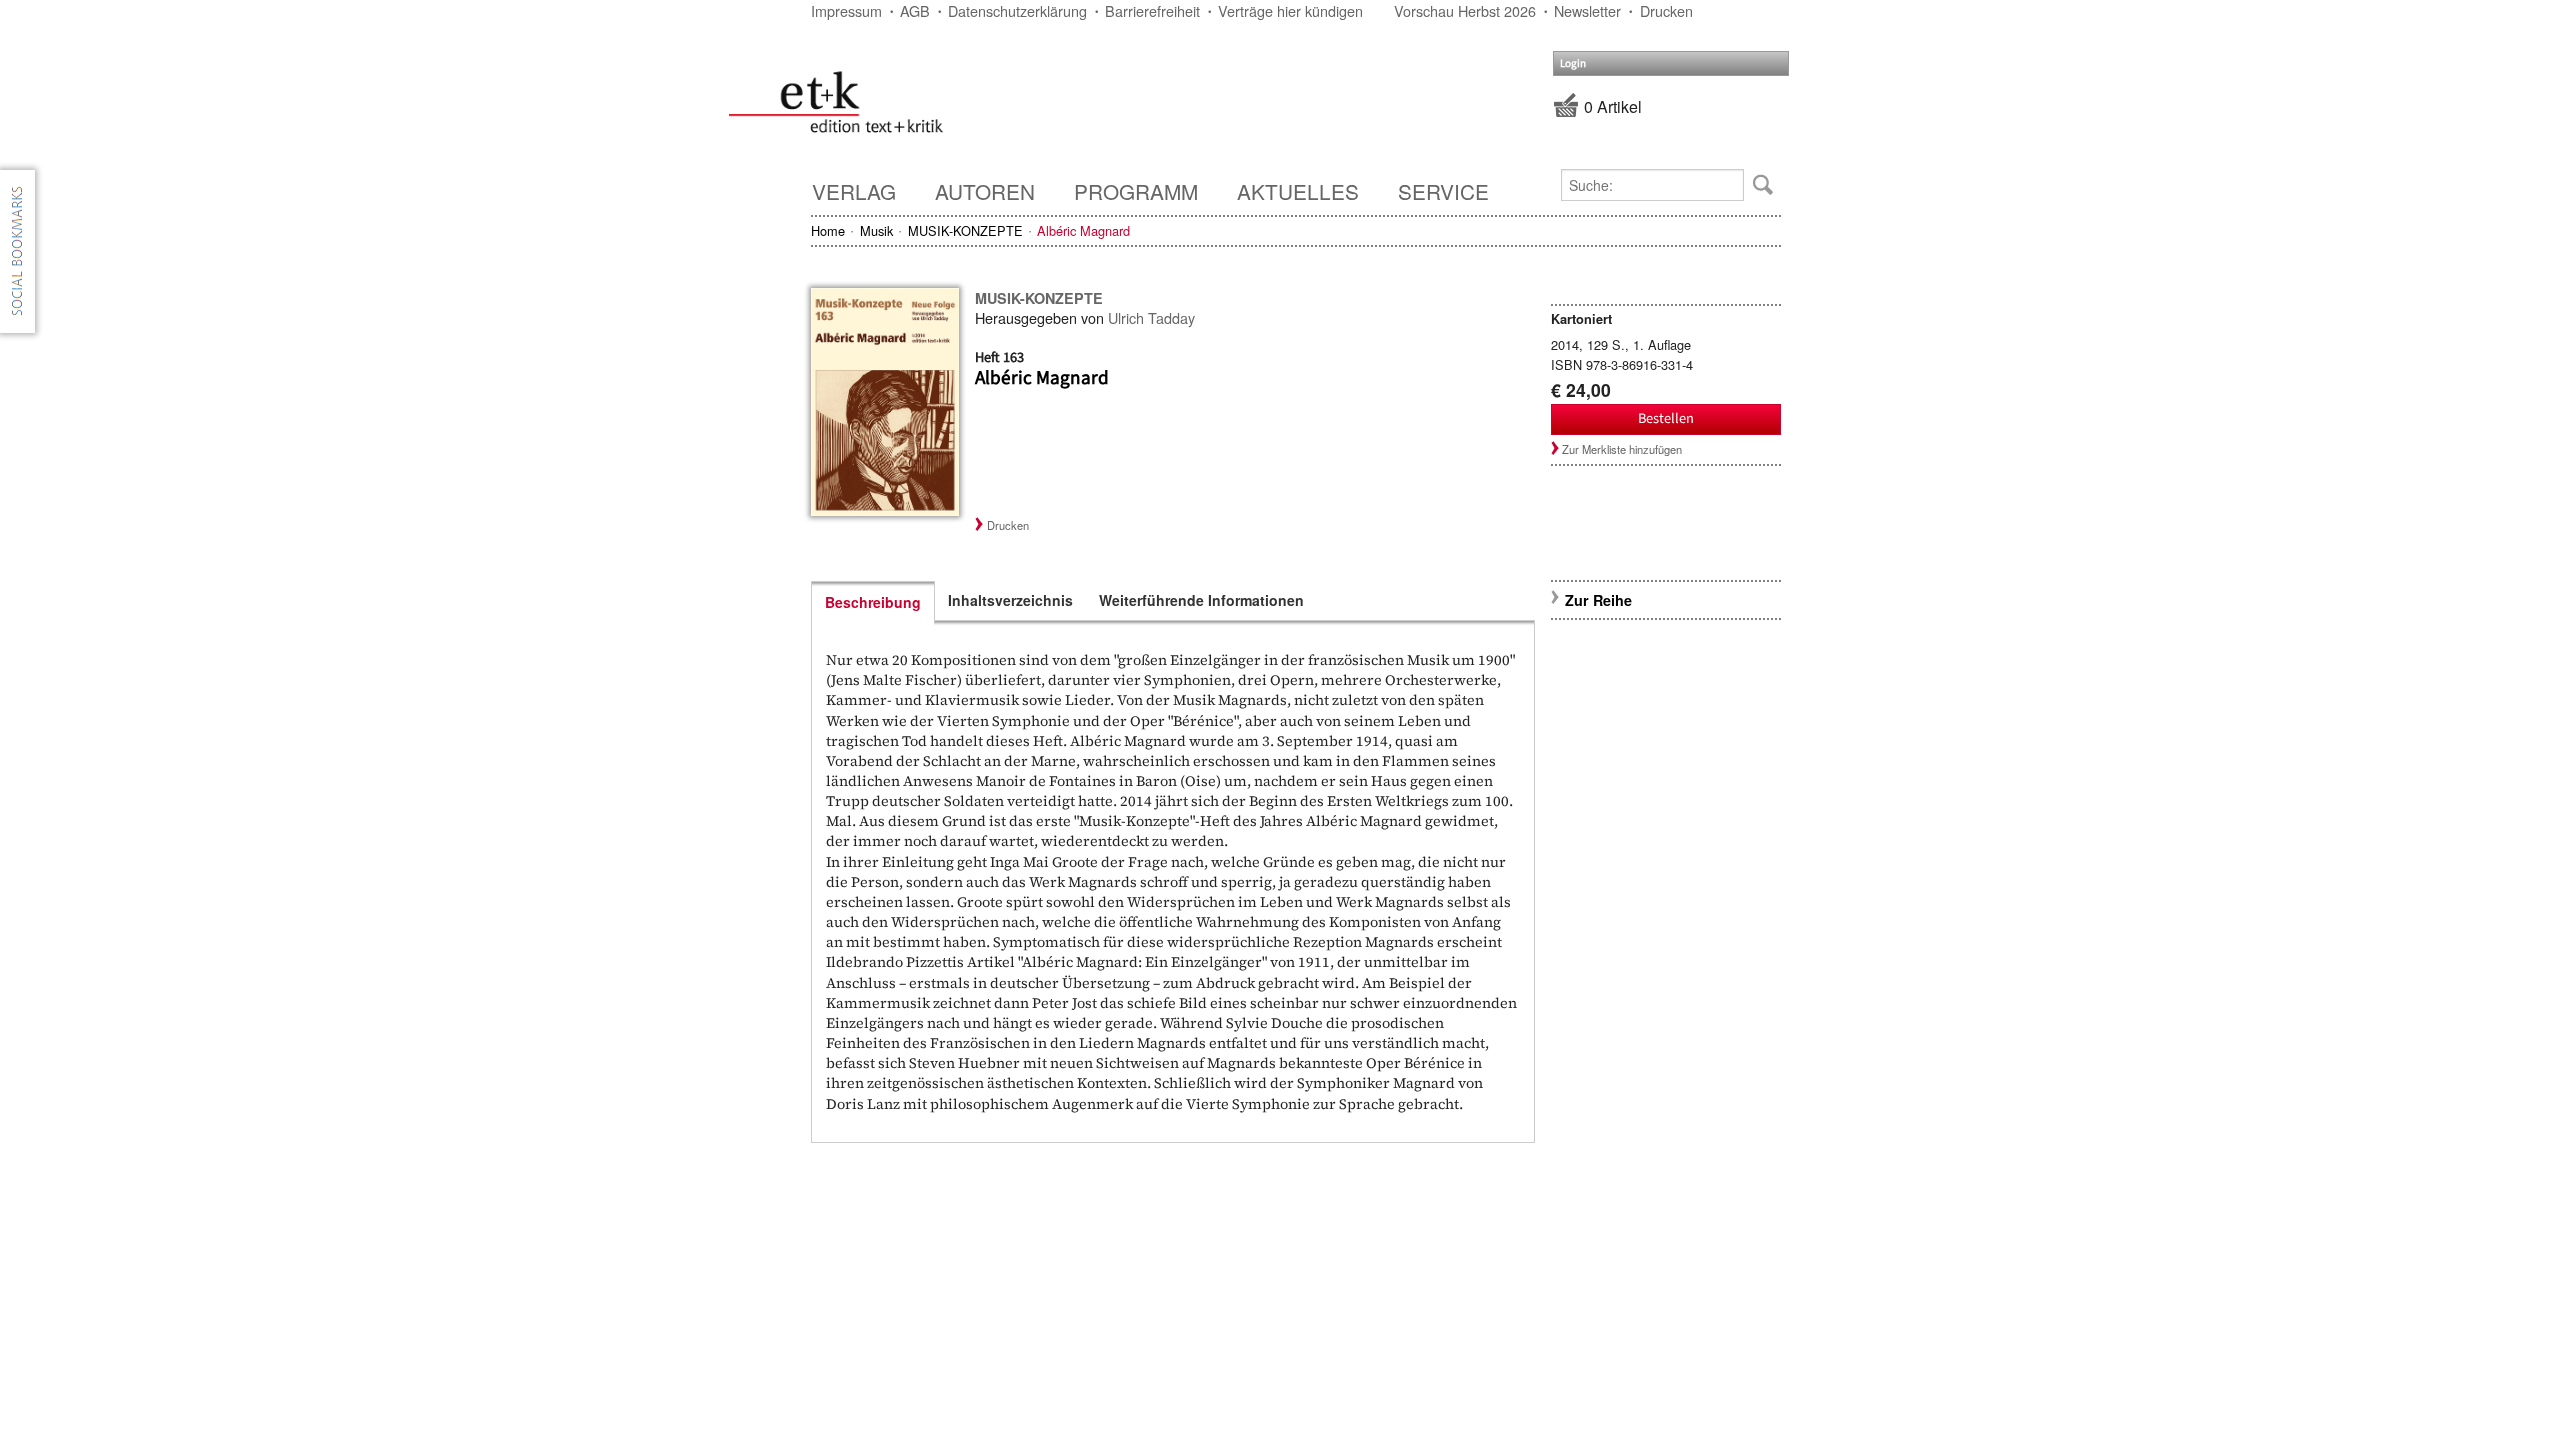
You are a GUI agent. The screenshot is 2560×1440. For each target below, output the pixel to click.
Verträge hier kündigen (1290, 10)
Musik (876, 230)
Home (828, 230)
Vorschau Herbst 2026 (1465, 10)
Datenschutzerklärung (1017, 10)
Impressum (846, 10)
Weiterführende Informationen (1201, 600)
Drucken (1666, 10)
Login (1573, 63)
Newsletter (1587, 10)
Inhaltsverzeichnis (1010, 600)
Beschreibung (873, 602)
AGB (915, 10)
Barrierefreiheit (1152, 10)
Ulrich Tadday (1151, 317)
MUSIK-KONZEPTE (965, 230)
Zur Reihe (1598, 600)
